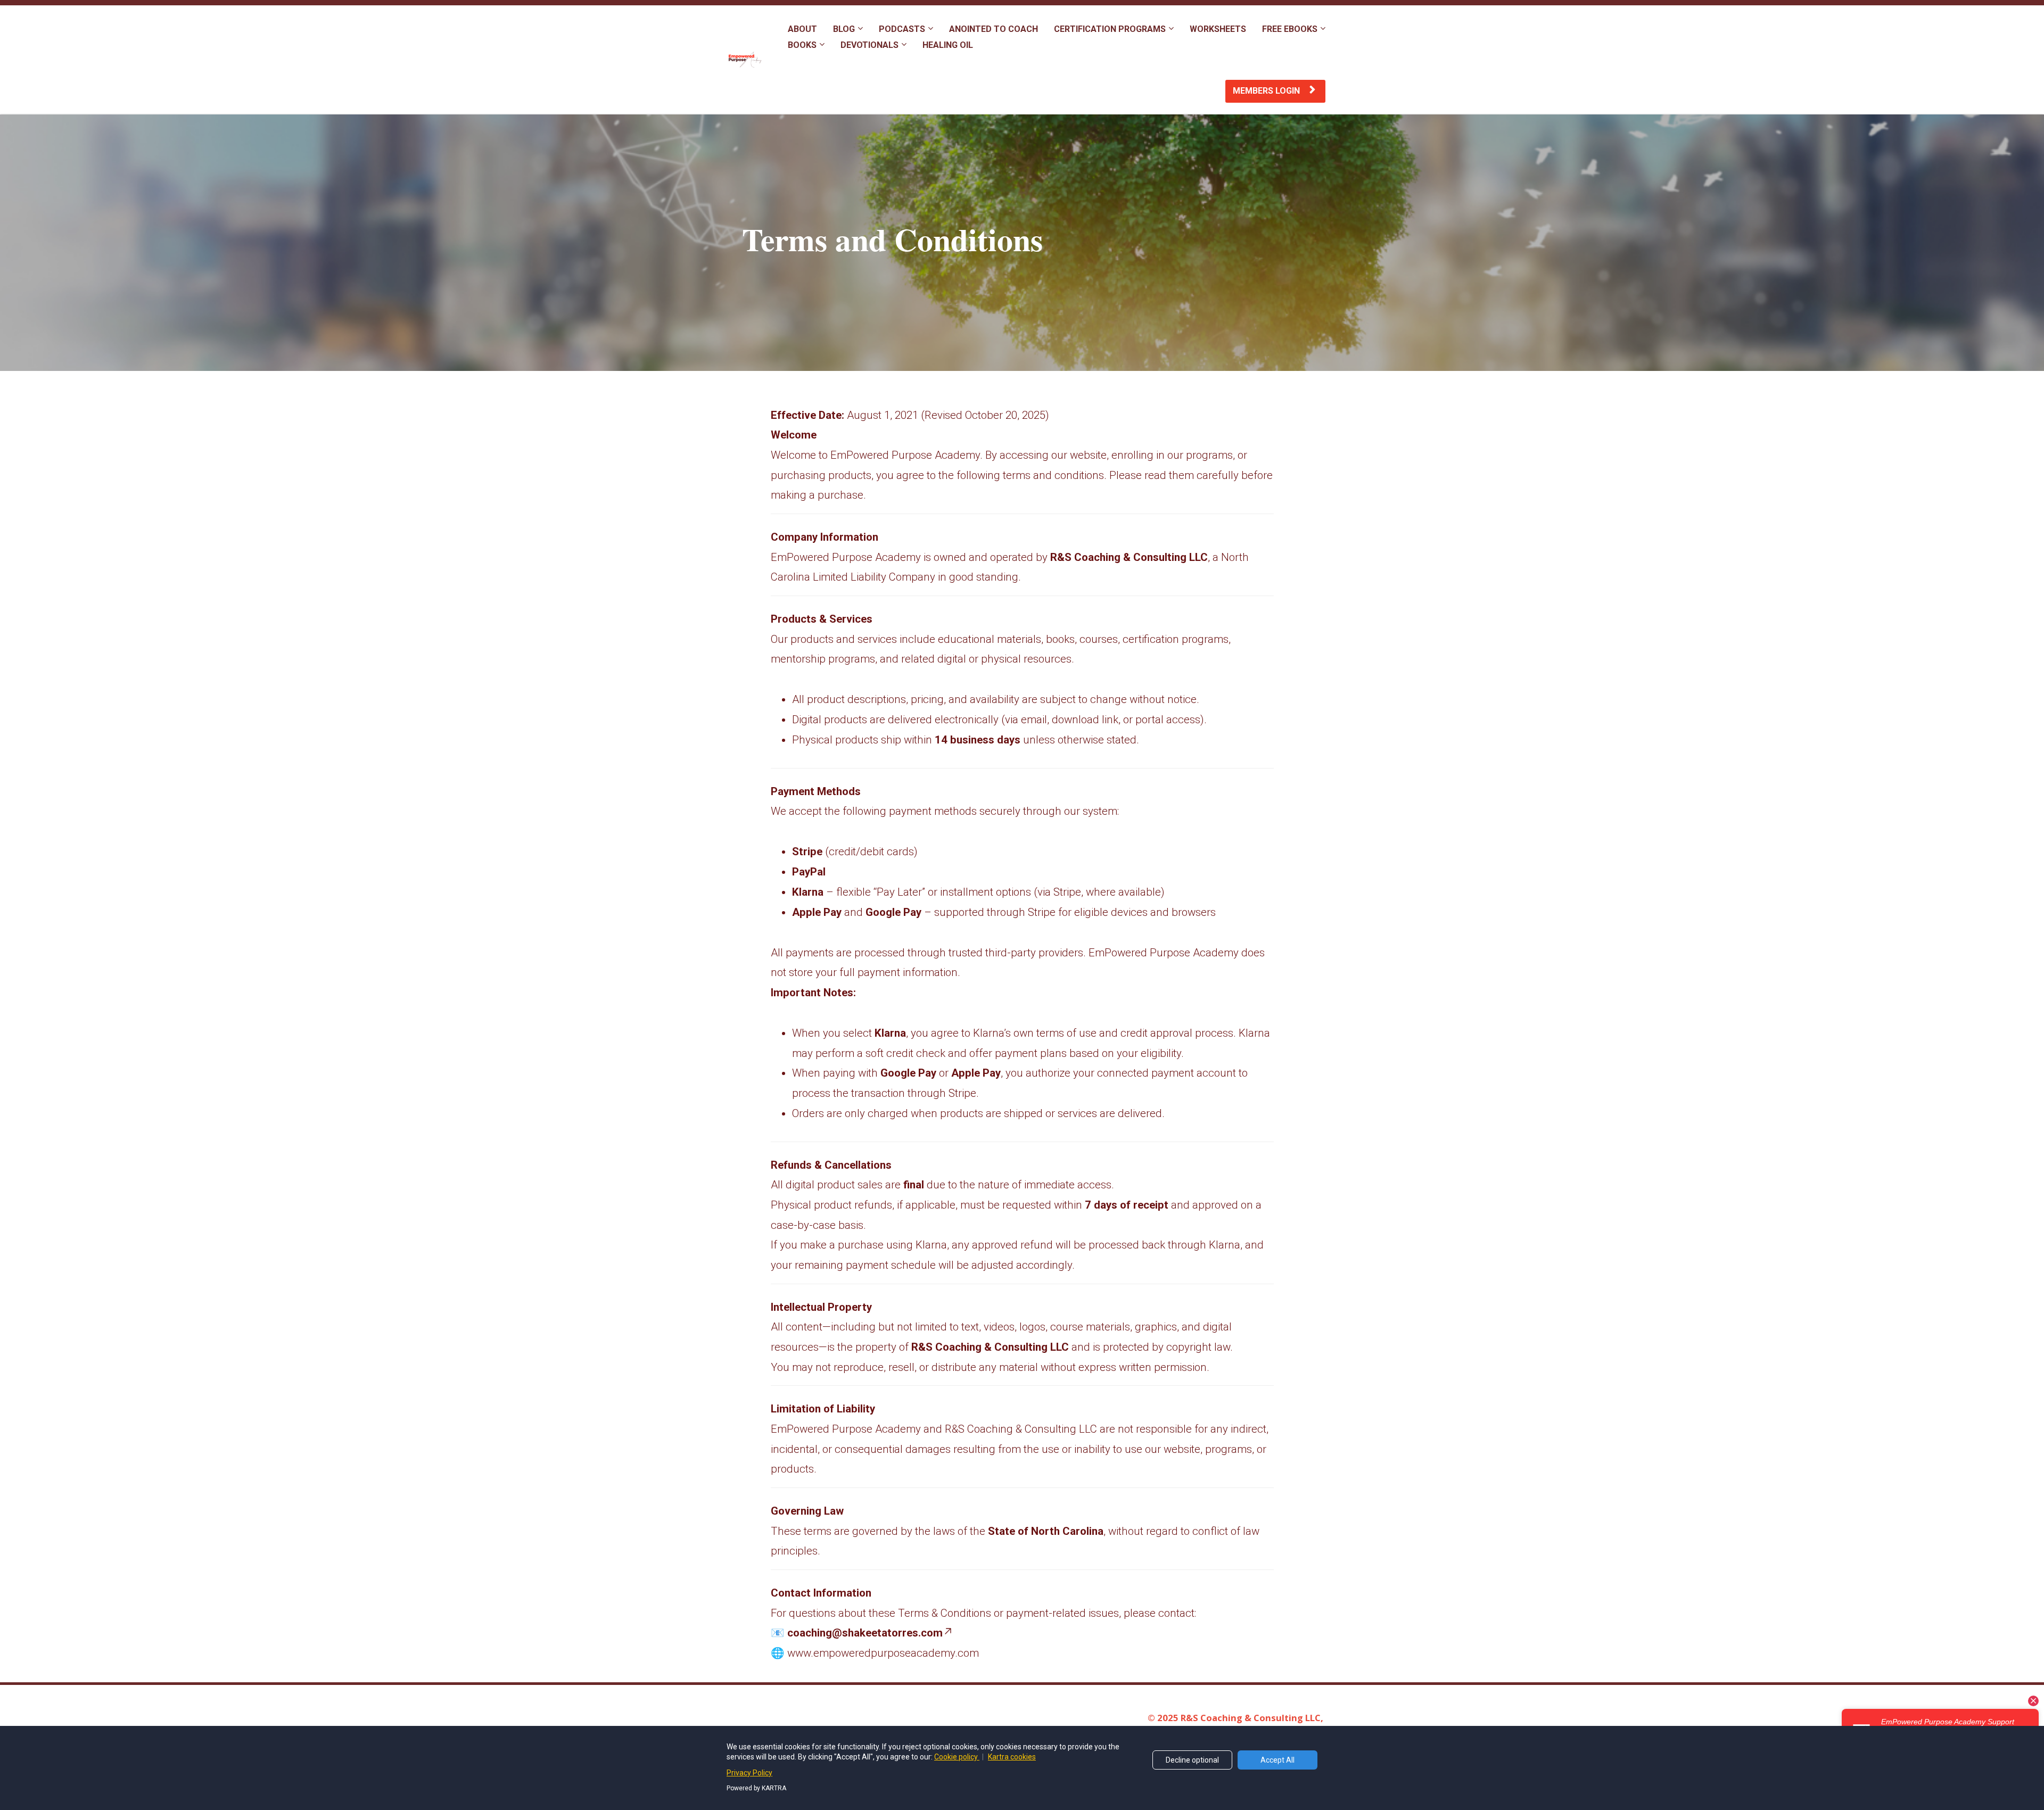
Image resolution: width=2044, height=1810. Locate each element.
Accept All (1278, 1760)
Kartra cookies (1012, 1757)
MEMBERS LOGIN (1267, 91)
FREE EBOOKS (1290, 29)
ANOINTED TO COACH (994, 29)
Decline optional (1192, 1760)
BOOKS (802, 45)
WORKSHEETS (1218, 29)
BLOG (844, 29)
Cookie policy (957, 1757)
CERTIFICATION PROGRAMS (1110, 29)
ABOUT (802, 29)
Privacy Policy (749, 1773)
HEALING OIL (948, 45)
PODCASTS (902, 29)
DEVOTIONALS (869, 45)
